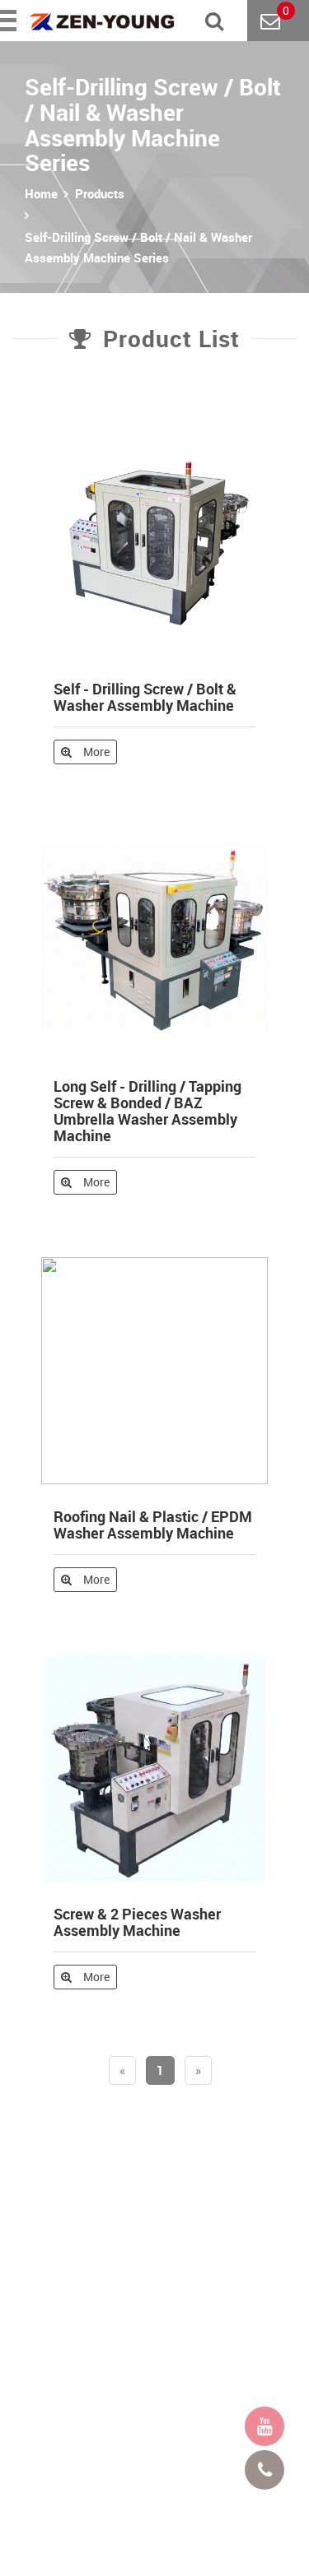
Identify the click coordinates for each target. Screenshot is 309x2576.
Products (100, 193)
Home (41, 193)
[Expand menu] (10, 21)
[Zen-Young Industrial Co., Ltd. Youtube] (265, 2426)
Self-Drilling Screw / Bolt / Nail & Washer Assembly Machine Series (138, 247)
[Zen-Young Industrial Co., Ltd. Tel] (265, 2470)
